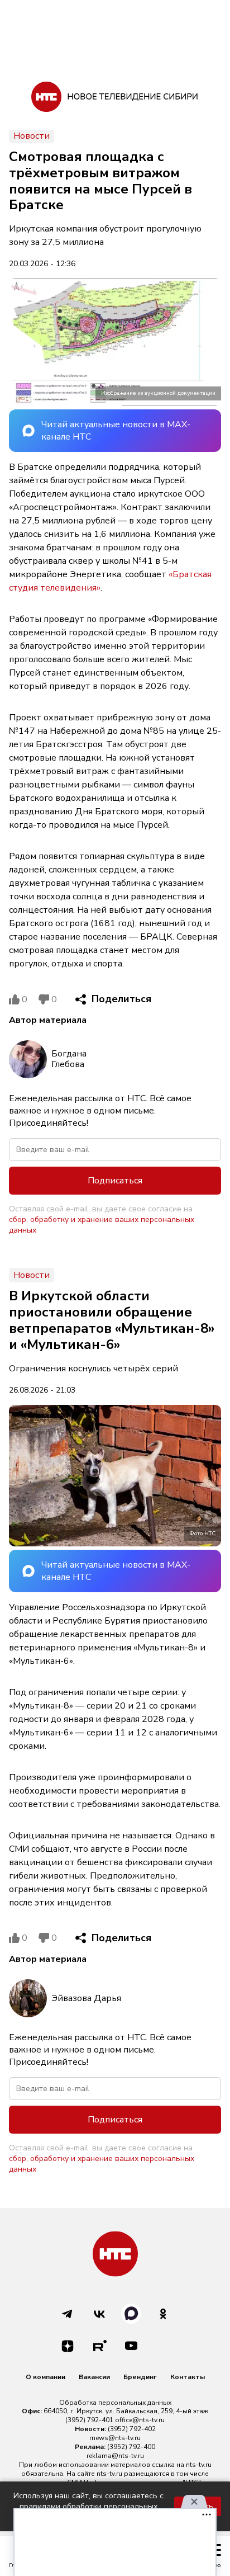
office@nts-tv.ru (140, 2420)
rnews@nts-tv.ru (115, 2438)
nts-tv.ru (199, 2465)
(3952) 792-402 (132, 2429)
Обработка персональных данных (115, 2403)
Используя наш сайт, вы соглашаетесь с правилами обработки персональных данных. (88, 2506)
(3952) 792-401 (89, 2420)
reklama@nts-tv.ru (115, 2456)
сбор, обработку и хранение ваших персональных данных (102, 1225)
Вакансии (94, 2377)
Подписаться (115, 1181)
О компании (45, 2377)
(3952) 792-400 (131, 2447)
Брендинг (140, 2377)
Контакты (188, 2377)
